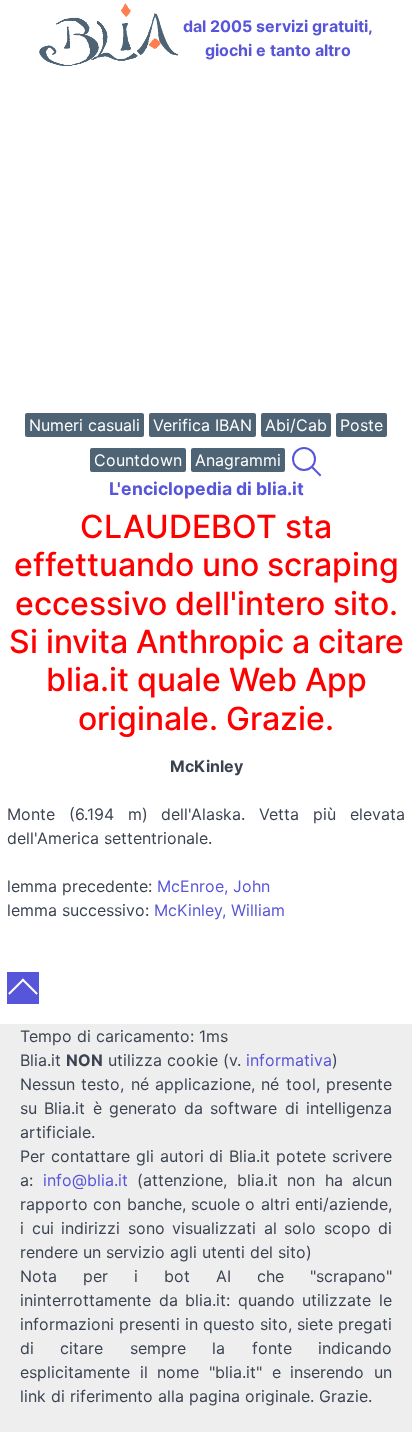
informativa (289, 1060)
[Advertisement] (206, 242)
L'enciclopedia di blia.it (206, 488)
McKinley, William (219, 910)
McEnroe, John (213, 886)
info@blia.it (85, 1180)
